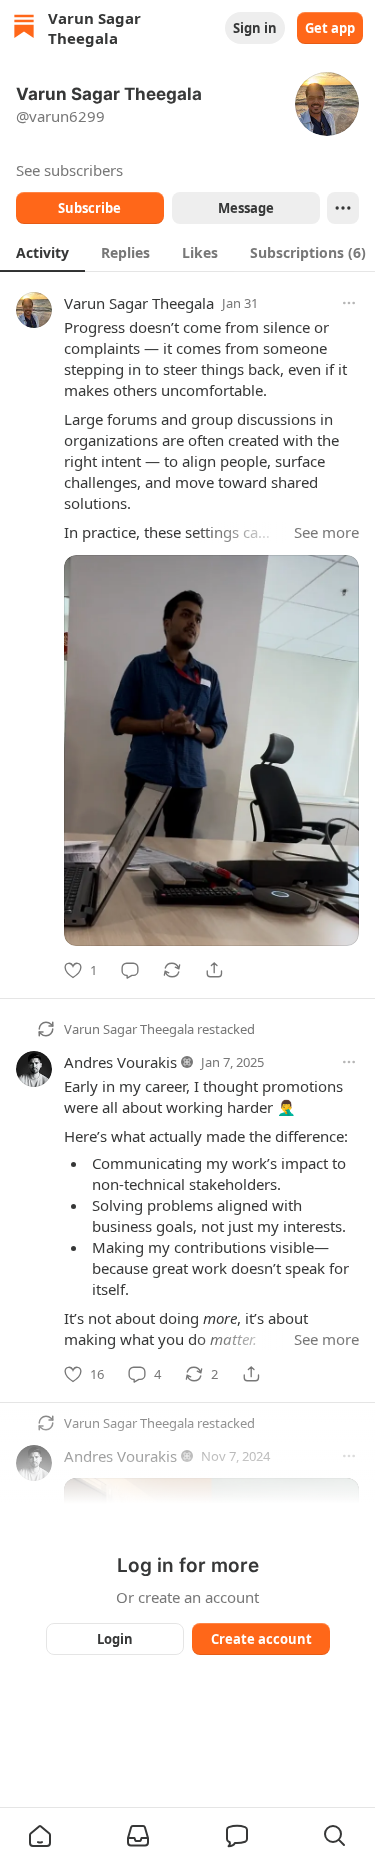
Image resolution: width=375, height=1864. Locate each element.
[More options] (349, 303)
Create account (260, 1639)
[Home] (24, 28)
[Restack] (172, 970)
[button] (40, 1836)
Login (115, 1639)
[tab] (42, 252)
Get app (330, 28)
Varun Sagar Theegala (139, 303)
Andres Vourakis (120, 1062)
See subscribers (69, 170)
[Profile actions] (343, 208)
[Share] (214, 970)
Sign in (255, 28)
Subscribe (89, 208)
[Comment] (130, 970)
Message (245, 208)
